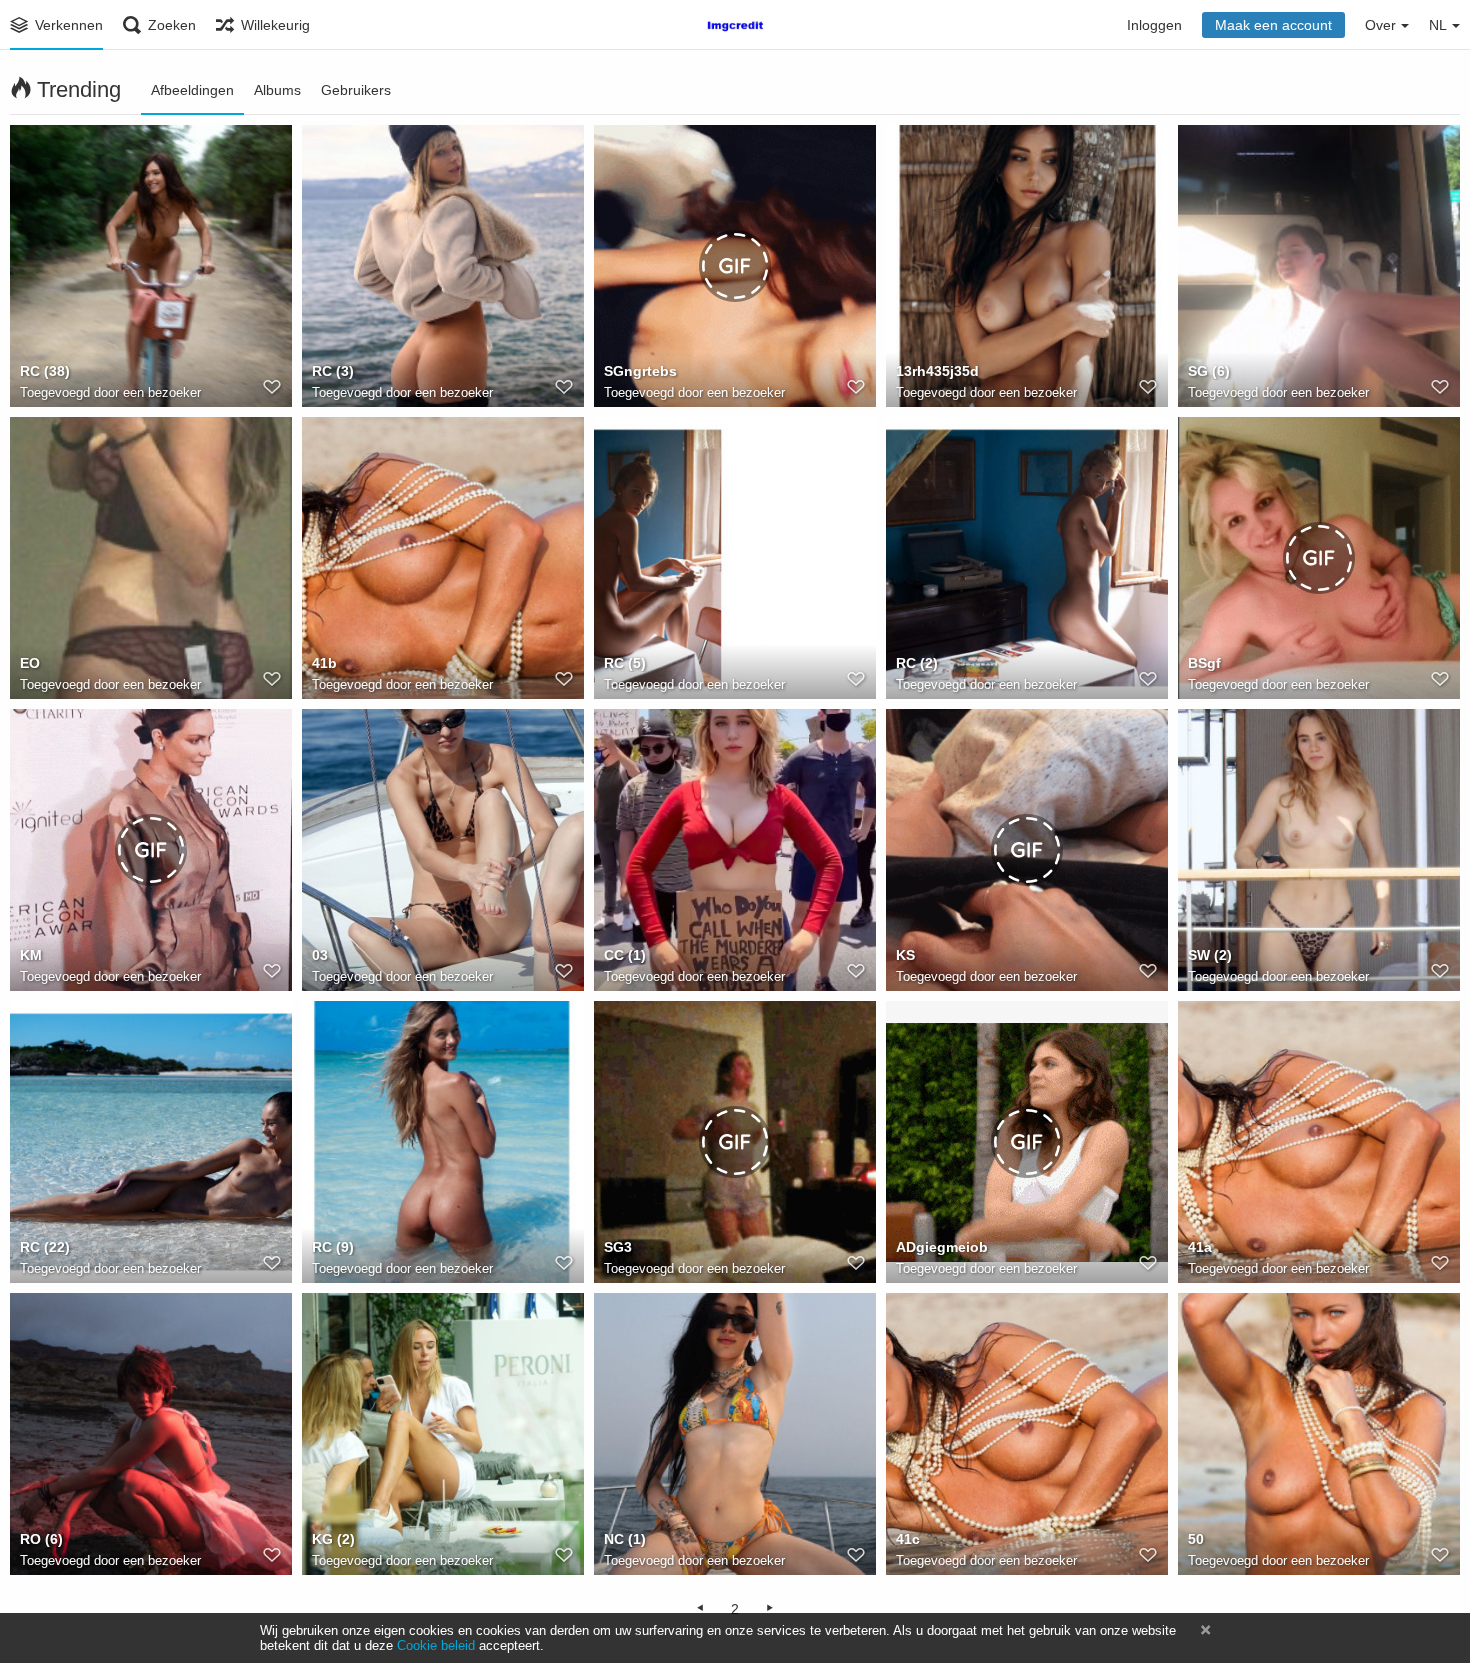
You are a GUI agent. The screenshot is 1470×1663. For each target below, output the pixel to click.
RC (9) (333, 1247)
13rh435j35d (937, 371)
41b (324, 663)
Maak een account (1273, 25)
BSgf (1204, 663)
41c (908, 1539)
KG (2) (333, 1539)
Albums (277, 90)
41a (1200, 1247)
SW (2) (1210, 955)
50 (1196, 1539)
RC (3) (333, 371)
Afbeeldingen (192, 90)
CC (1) (625, 955)
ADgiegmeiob (942, 1247)
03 (320, 955)
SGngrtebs (640, 371)
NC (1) (625, 1539)
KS (905, 955)
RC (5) (625, 663)
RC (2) (917, 663)
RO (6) (41, 1539)
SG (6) (1209, 371)
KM (31, 955)
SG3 (618, 1247)
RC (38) (45, 371)
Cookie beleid (436, 1645)
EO (30, 663)
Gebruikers (356, 90)
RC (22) (45, 1247)
